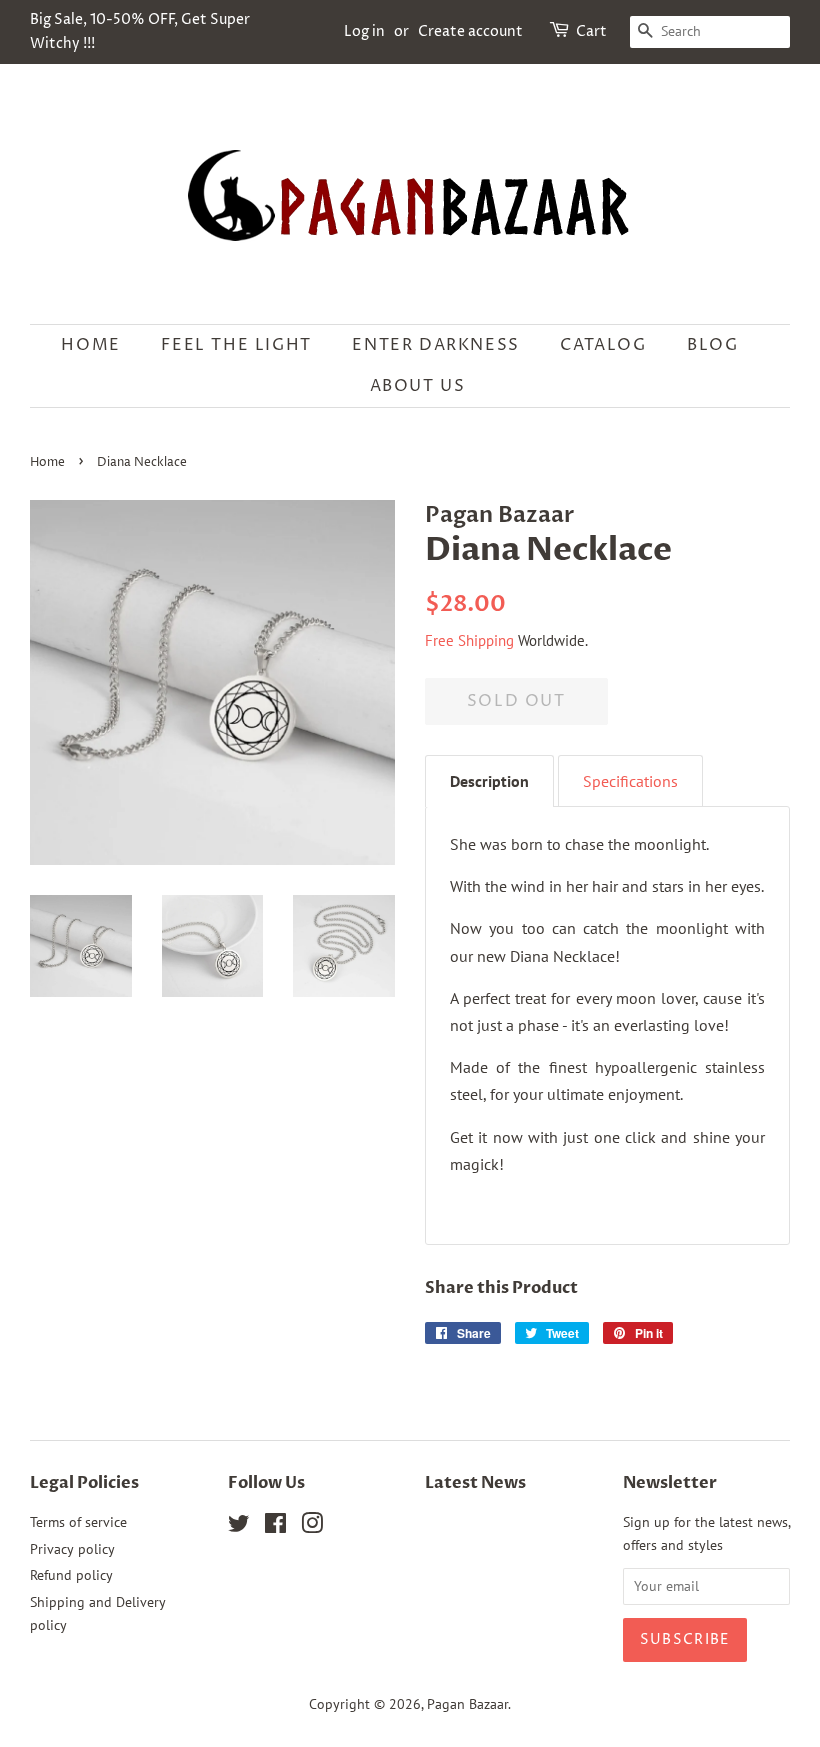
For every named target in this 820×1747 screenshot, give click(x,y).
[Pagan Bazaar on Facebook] (275, 1527)
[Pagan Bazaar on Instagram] (312, 1527)
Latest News (475, 1483)
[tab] (489, 781)
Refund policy (71, 1575)
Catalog (603, 345)
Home (90, 345)
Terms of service (78, 1522)
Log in (364, 31)
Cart (591, 31)
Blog (712, 345)
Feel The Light (236, 345)
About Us (418, 386)
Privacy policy (72, 1549)
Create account (470, 31)
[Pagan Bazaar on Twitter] (239, 1527)
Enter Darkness (435, 345)
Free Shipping (469, 640)
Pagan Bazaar (467, 1704)
